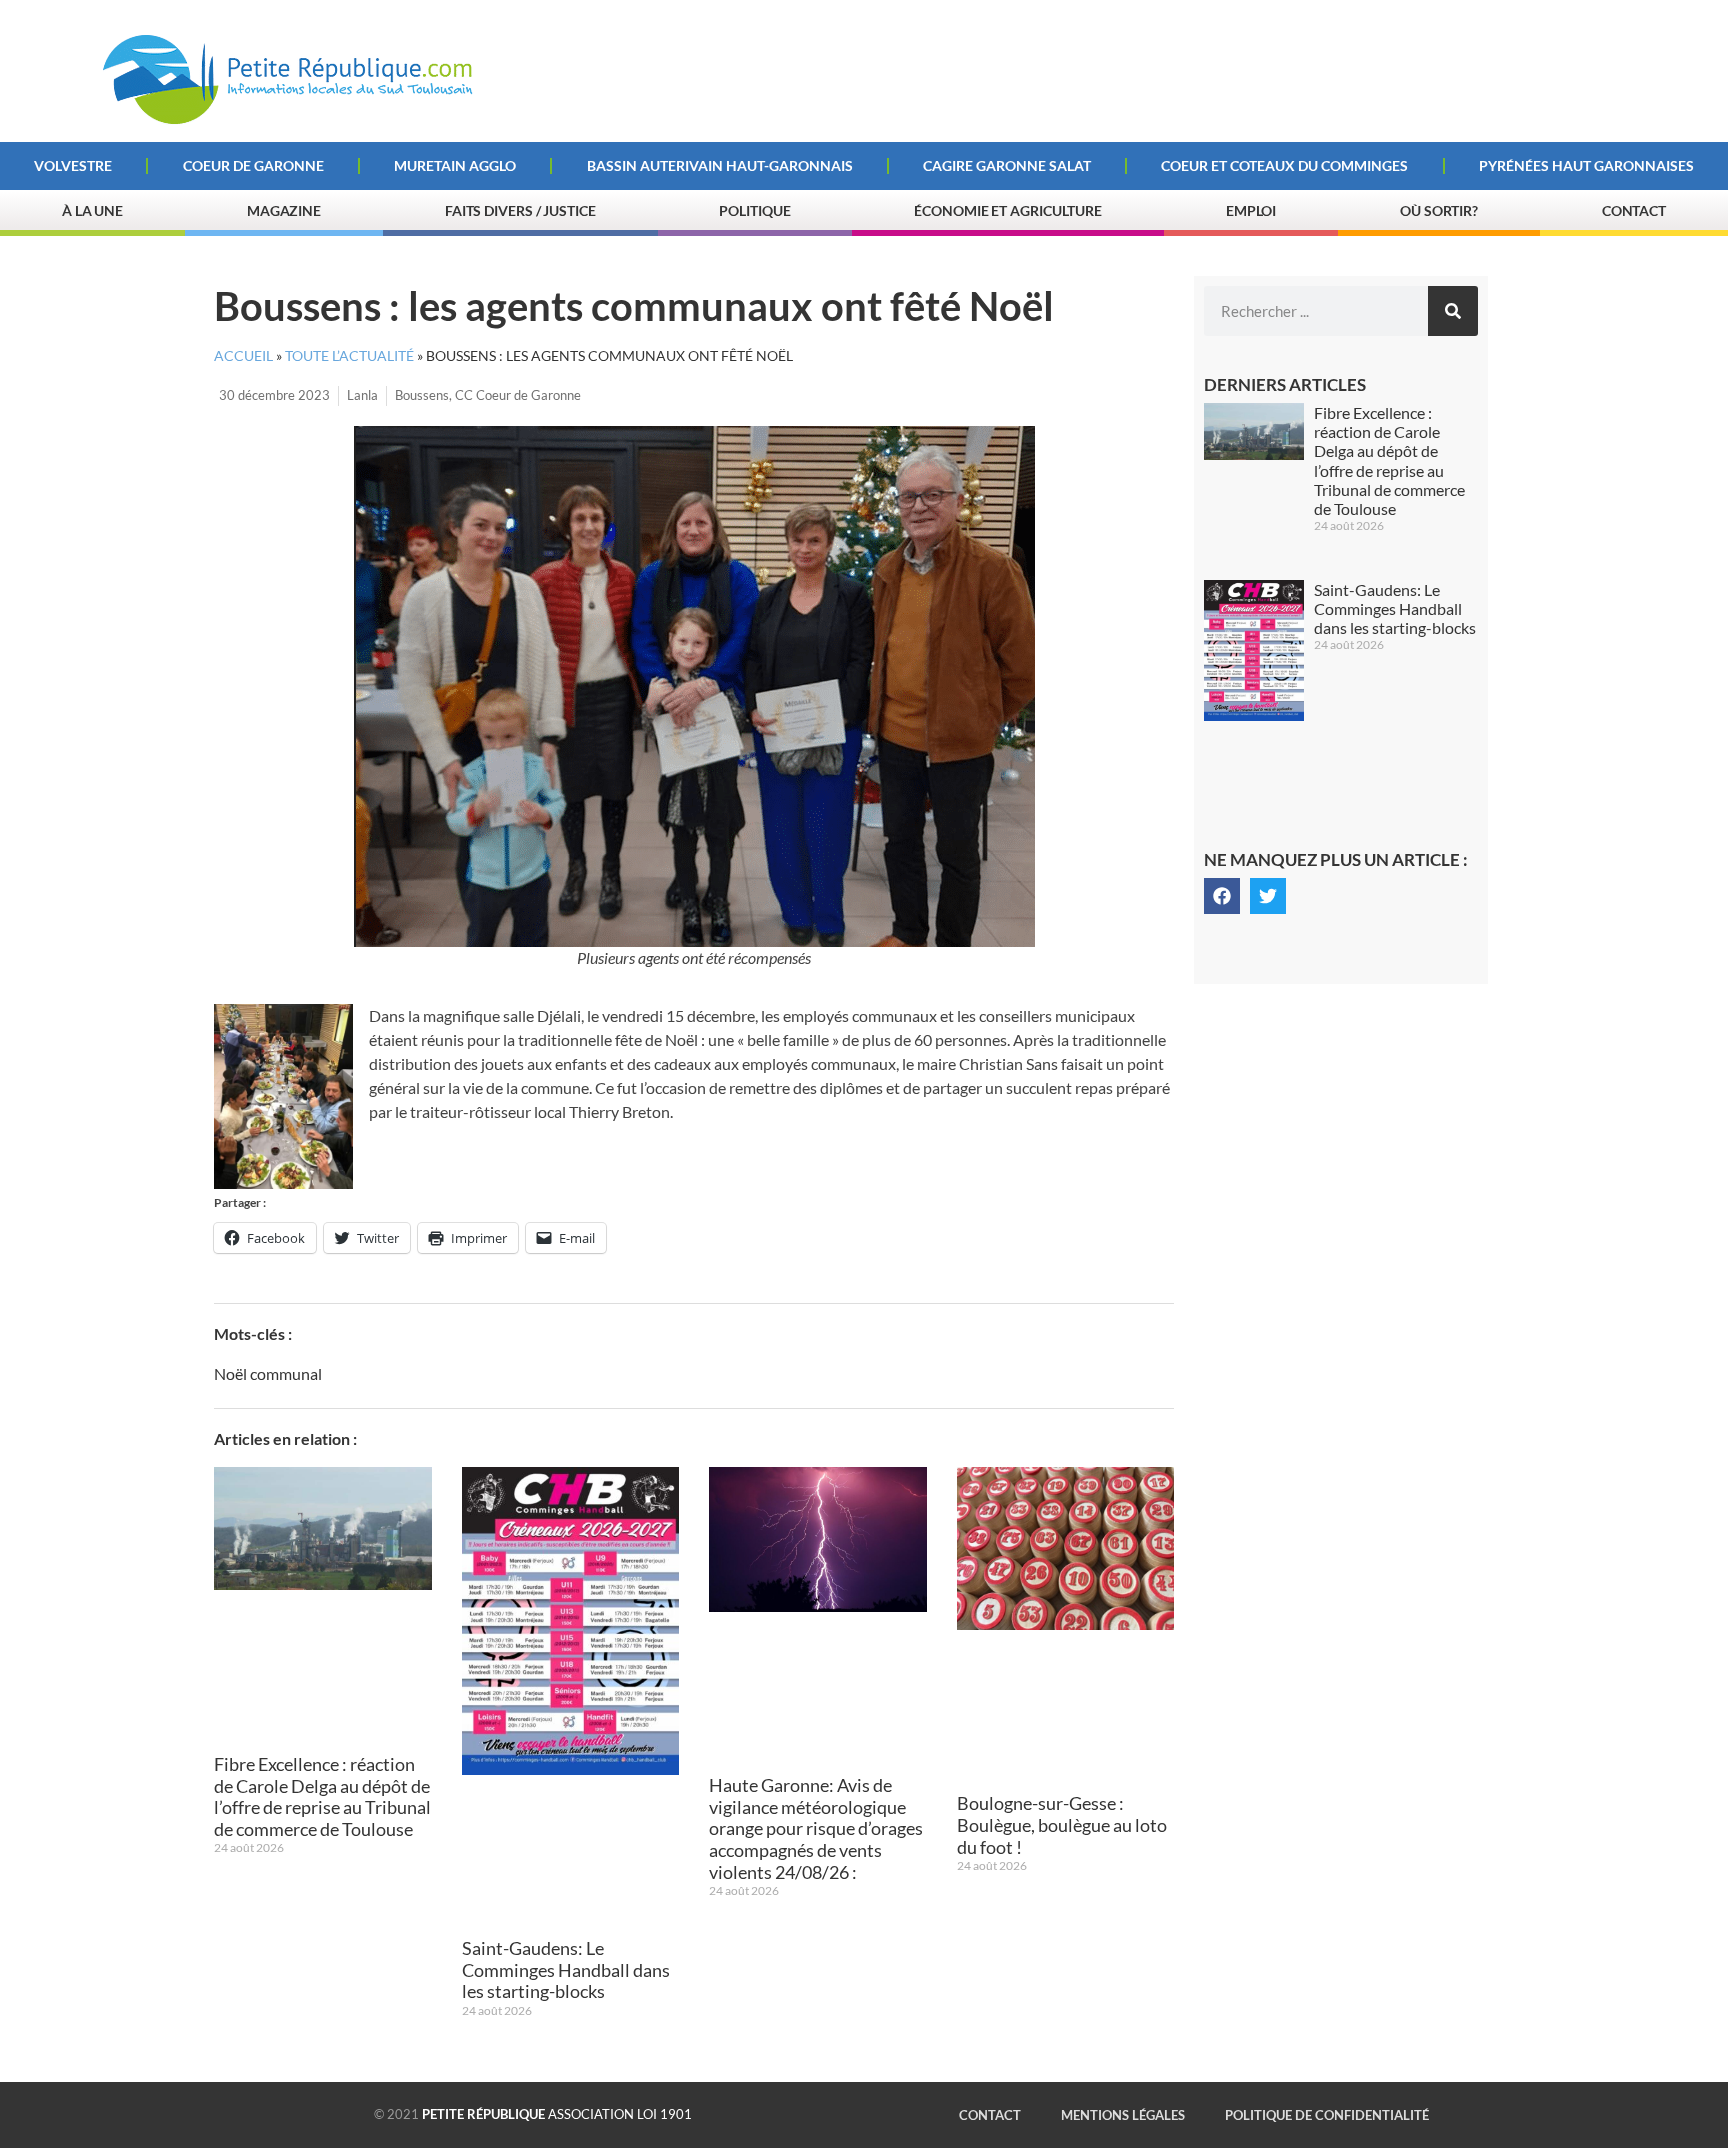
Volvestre (73, 165)
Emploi (1251, 210)
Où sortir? (1439, 210)
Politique (754, 210)
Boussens (422, 395)
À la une (92, 210)
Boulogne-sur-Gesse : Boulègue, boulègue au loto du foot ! (1062, 1824)
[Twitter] (1268, 896)
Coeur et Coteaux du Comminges (1284, 165)
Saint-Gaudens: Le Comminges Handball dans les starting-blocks (566, 1969)
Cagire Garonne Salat (1007, 165)
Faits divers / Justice (520, 210)
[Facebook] (1222, 896)
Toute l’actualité (349, 356)
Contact (1634, 210)
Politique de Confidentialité (1327, 2115)
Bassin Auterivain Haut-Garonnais (720, 165)
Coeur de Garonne (253, 165)
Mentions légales (1123, 2115)
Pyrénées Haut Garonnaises (1586, 165)
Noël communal (268, 1373)
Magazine (284, 210)
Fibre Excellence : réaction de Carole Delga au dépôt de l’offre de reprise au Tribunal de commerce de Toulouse (322, 1796)
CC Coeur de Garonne (518, 395)
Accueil (243, 356)
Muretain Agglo (455, 165)
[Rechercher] (1453, 311)
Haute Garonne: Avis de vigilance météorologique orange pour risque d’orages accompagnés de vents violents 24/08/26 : (816, 1828)
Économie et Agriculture (1008, 210)
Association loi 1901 (557, 2114)
